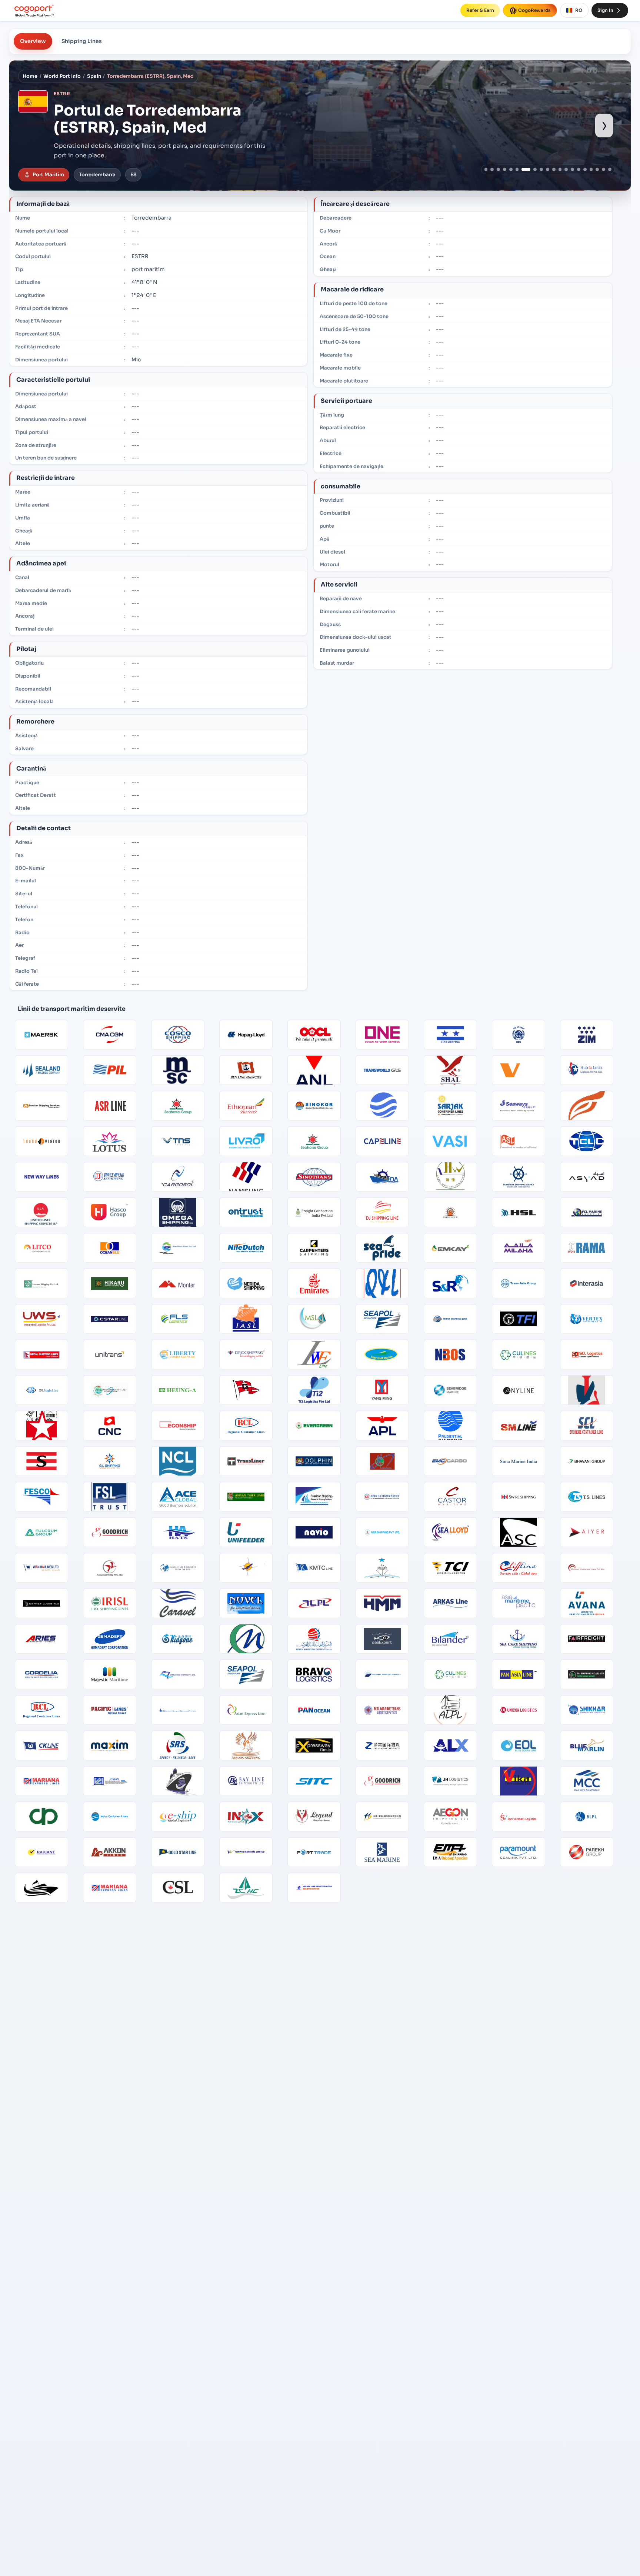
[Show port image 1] (486, 169)
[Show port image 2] (492, 169)
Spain (94, 76)
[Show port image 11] (554, 169)
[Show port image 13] (566, 169)
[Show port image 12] (560, 169)
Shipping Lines (82, 41)
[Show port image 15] (579, 169)
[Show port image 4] (505, 169)
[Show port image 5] (511, 169)
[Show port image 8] (532, 169)
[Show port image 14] (572, 169)
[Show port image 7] (523, 169)
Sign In (605, 10)
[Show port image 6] (517, 169)
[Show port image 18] (597, 169)
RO (579, 10)
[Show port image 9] (541, 169)
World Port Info (62, 76)
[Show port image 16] (585, 169)
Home (30, 76)
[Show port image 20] (610, 169)
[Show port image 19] (604, 169)
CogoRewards (534, 10)
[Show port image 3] (498, 169)
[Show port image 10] (548, 169)
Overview (33, 41)
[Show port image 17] (591, 169)
